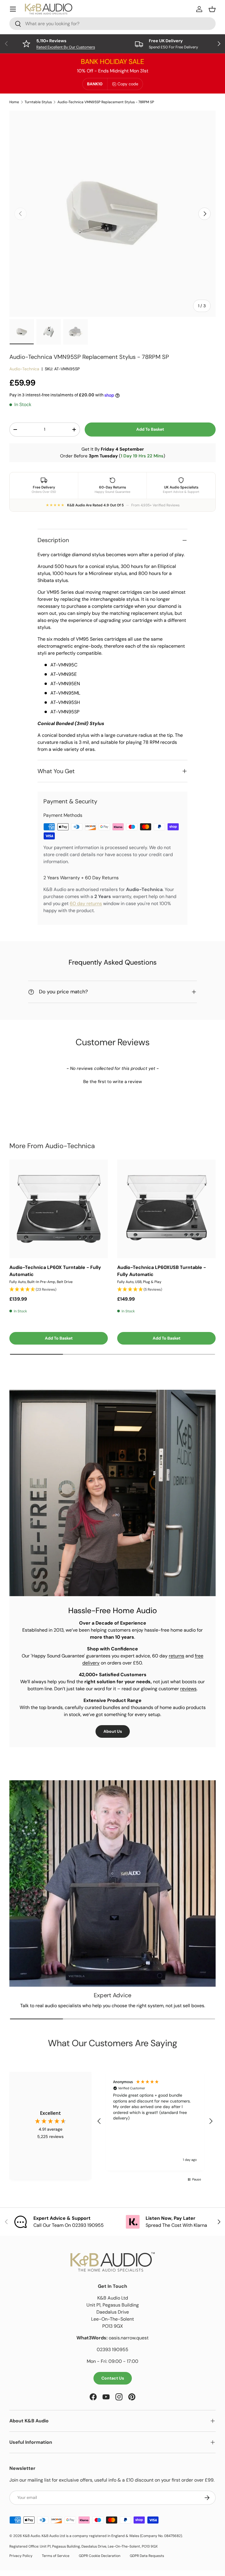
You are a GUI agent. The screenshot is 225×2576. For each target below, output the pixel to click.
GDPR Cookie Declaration (100, 2556)
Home (14, 102)
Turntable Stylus (38, 102)
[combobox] (112, 24)
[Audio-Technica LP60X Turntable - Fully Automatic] (59, 1209)
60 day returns (86, 903)
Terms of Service (56, 2556)
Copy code (128, 84)
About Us (113, 1731)
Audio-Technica (24, 369)
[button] (112, 1081)
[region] (155, 2121)
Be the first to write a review (112, 1082)
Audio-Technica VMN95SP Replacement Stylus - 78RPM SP (106, 102)
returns (177, 1656)
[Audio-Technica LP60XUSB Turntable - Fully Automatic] (166, 1209)
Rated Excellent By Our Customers (66, 47)
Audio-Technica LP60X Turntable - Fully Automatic (55, 1271)
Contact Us (113, 2378)
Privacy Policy (21, 2556)
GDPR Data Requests (147, 2556)
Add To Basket (150, 429)
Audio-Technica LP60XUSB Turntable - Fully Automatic (162, 1271)
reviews (188, 1689)
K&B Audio (31, 2536)
